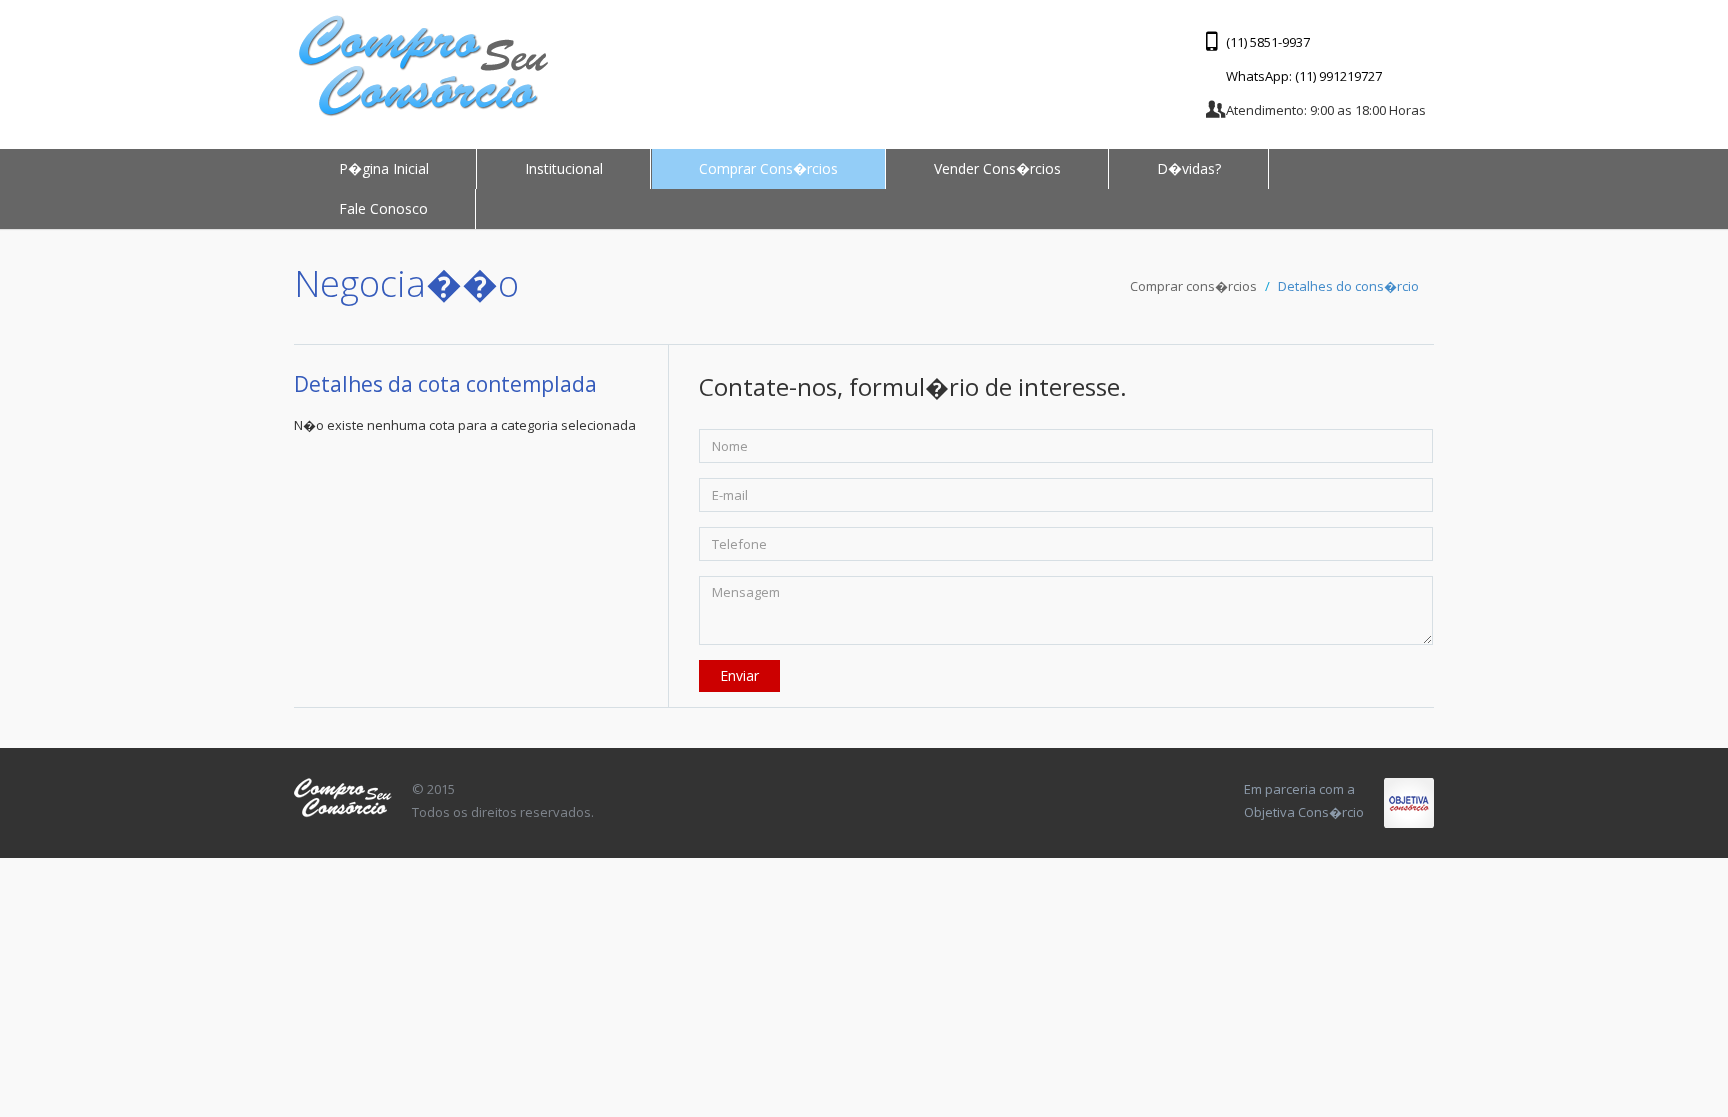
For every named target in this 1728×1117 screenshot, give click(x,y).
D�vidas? (1189, 168)
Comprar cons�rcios (1193, 286)
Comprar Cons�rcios (768, 168)
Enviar (739, 675)
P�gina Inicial (384, 168)
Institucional (564, 168)
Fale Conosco (383, 208)
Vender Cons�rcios (997, 168)
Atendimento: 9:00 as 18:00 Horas (1326, 110)
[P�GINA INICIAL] (424, 66)
